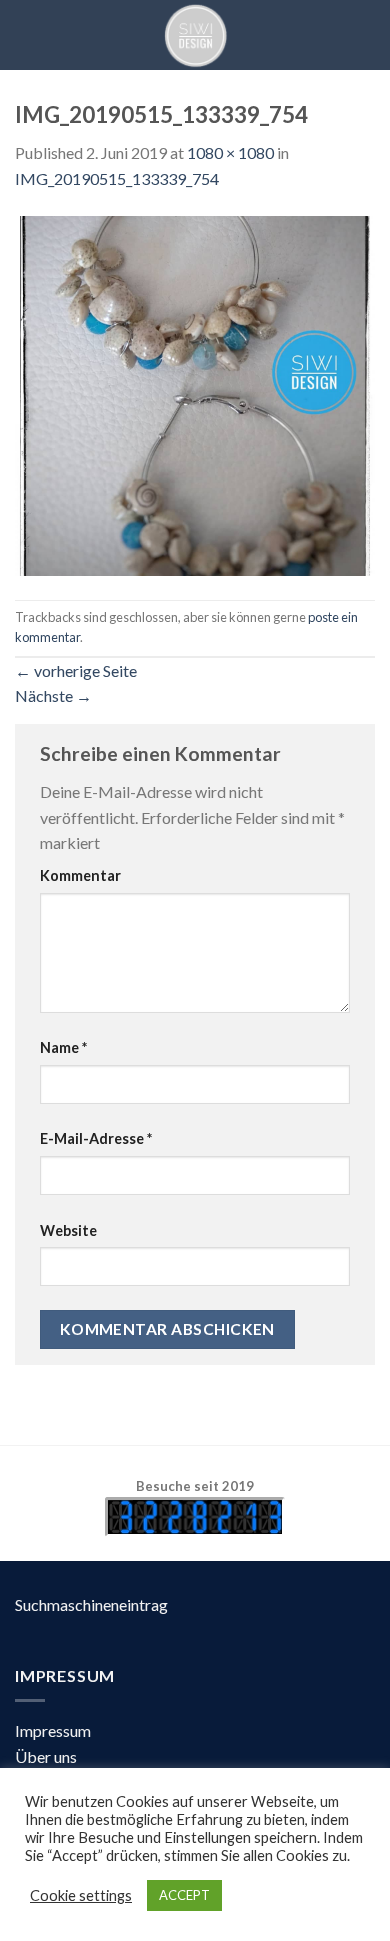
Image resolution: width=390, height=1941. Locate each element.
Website (68, 1230)
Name (63, 1047)
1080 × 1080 (230, 152)
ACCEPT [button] (184, 1895)
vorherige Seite (76, 670)
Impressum (53, 1730)
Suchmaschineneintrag (91, 1604)
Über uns (46, 1756)
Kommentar (80, 875)
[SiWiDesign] (195, 35)
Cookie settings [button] (81, 1895)
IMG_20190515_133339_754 (117, 178)
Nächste (53, 695)
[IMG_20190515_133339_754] (195, 393)
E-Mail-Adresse (96, 1138)
